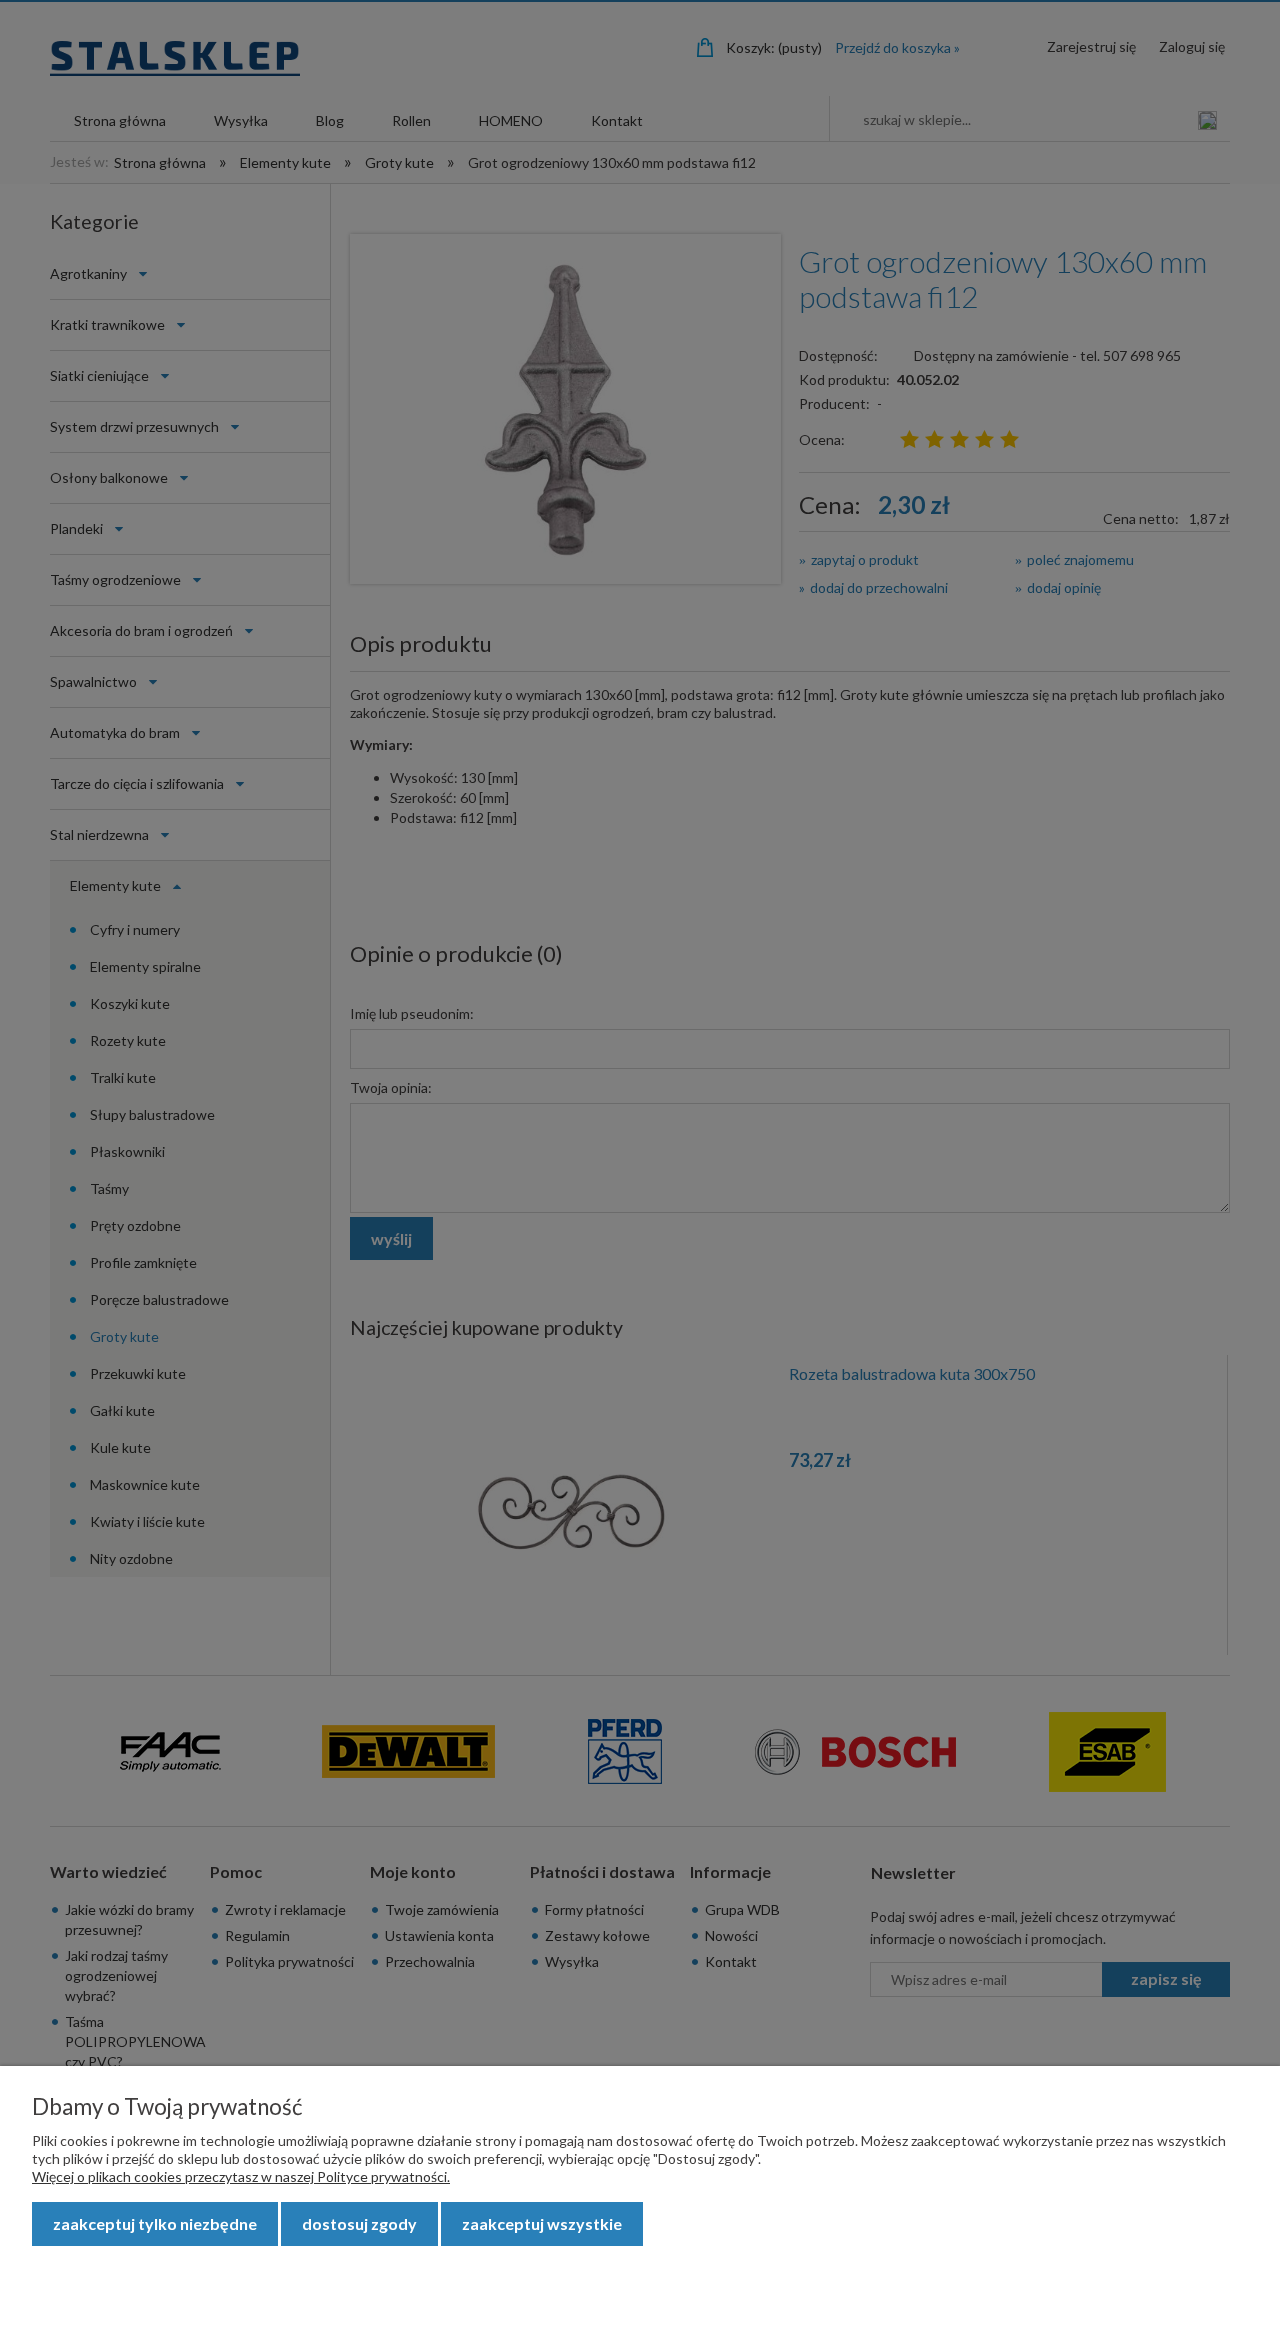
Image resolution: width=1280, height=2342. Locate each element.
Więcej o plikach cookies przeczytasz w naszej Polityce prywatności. (241, 2176)
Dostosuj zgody (359, 2223)
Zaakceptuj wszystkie (542, 2223)
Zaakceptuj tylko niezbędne (155, 2223)
